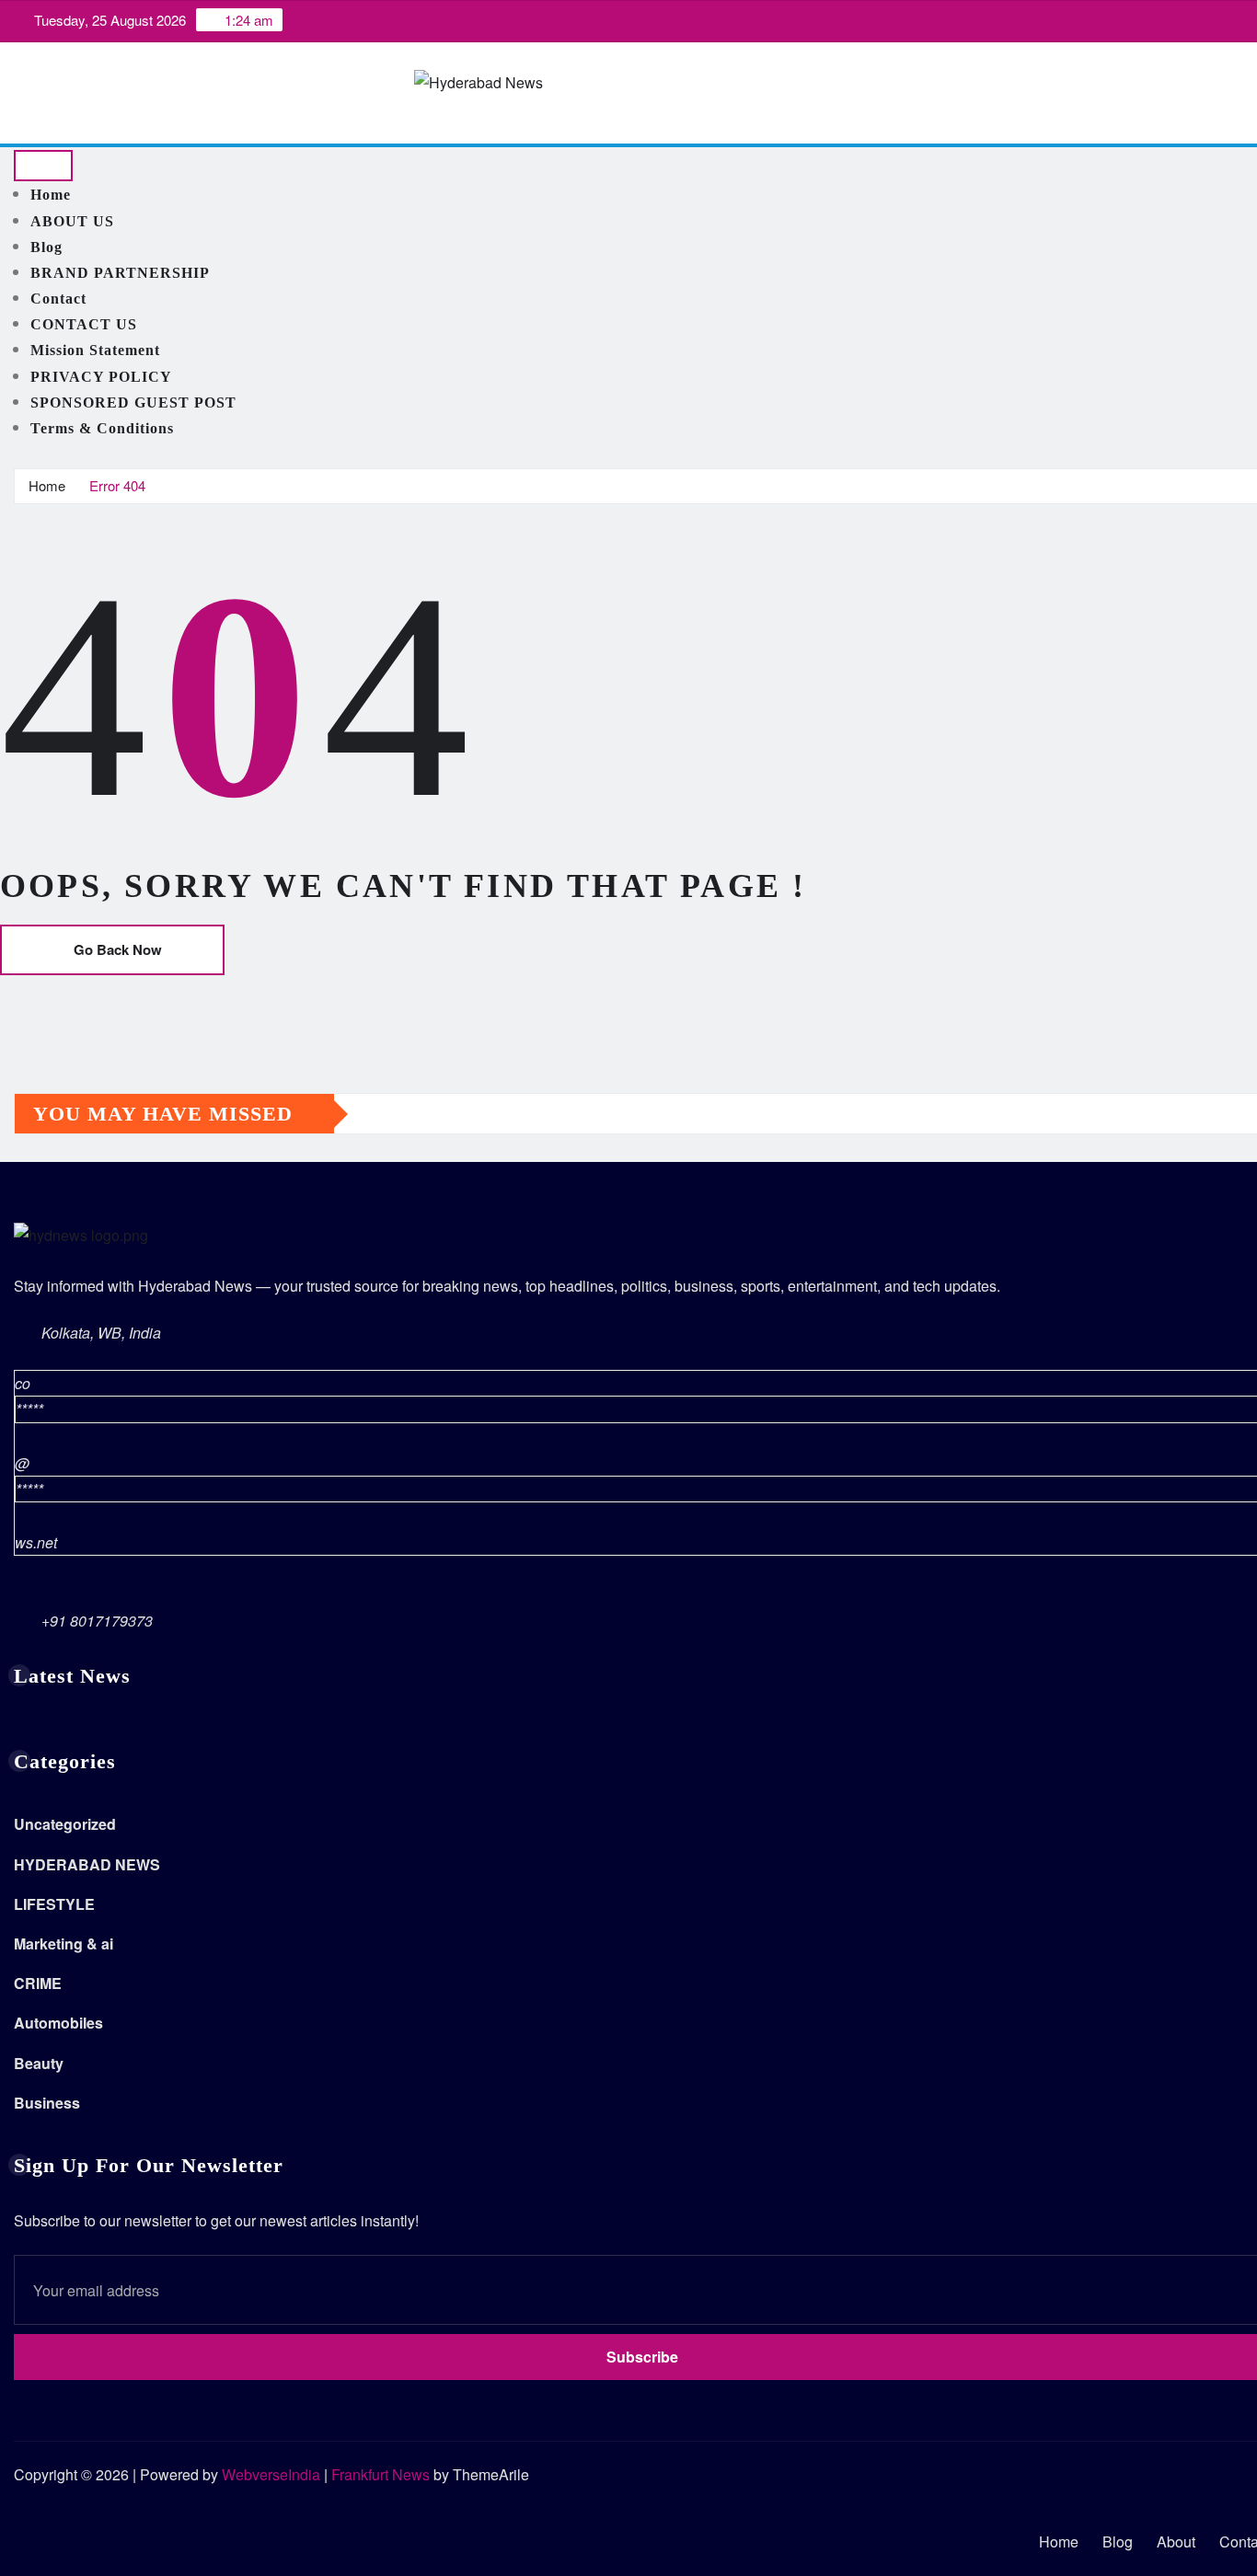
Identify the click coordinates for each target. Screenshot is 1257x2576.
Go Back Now (118, 949)
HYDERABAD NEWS (87, 1864)
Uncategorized (65, 1824)
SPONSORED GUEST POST (133, 402)
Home (51, 195)
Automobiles (58, 2023)
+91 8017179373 (97, 1621)
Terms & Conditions (102, 428)
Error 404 (117, 485)
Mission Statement (95, 350)
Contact (58, 299)
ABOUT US (72, 221)
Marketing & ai (63, 1943)
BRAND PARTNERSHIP (120, 273)
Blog (46, 247)
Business (47, 2103)
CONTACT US (84, 324)
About (1176, 2541)
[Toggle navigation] (43, 166)
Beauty (39, 2063)
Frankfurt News (381, 2474)
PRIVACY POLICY (101, 377)
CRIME (38, 1983)
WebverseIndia (271, 2474)
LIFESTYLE (54, 1904)
